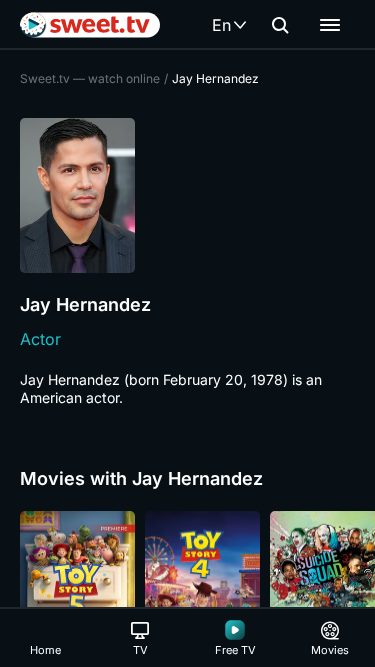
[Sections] (330, 25)
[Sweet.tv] (90, 25)
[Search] (280, 25)
